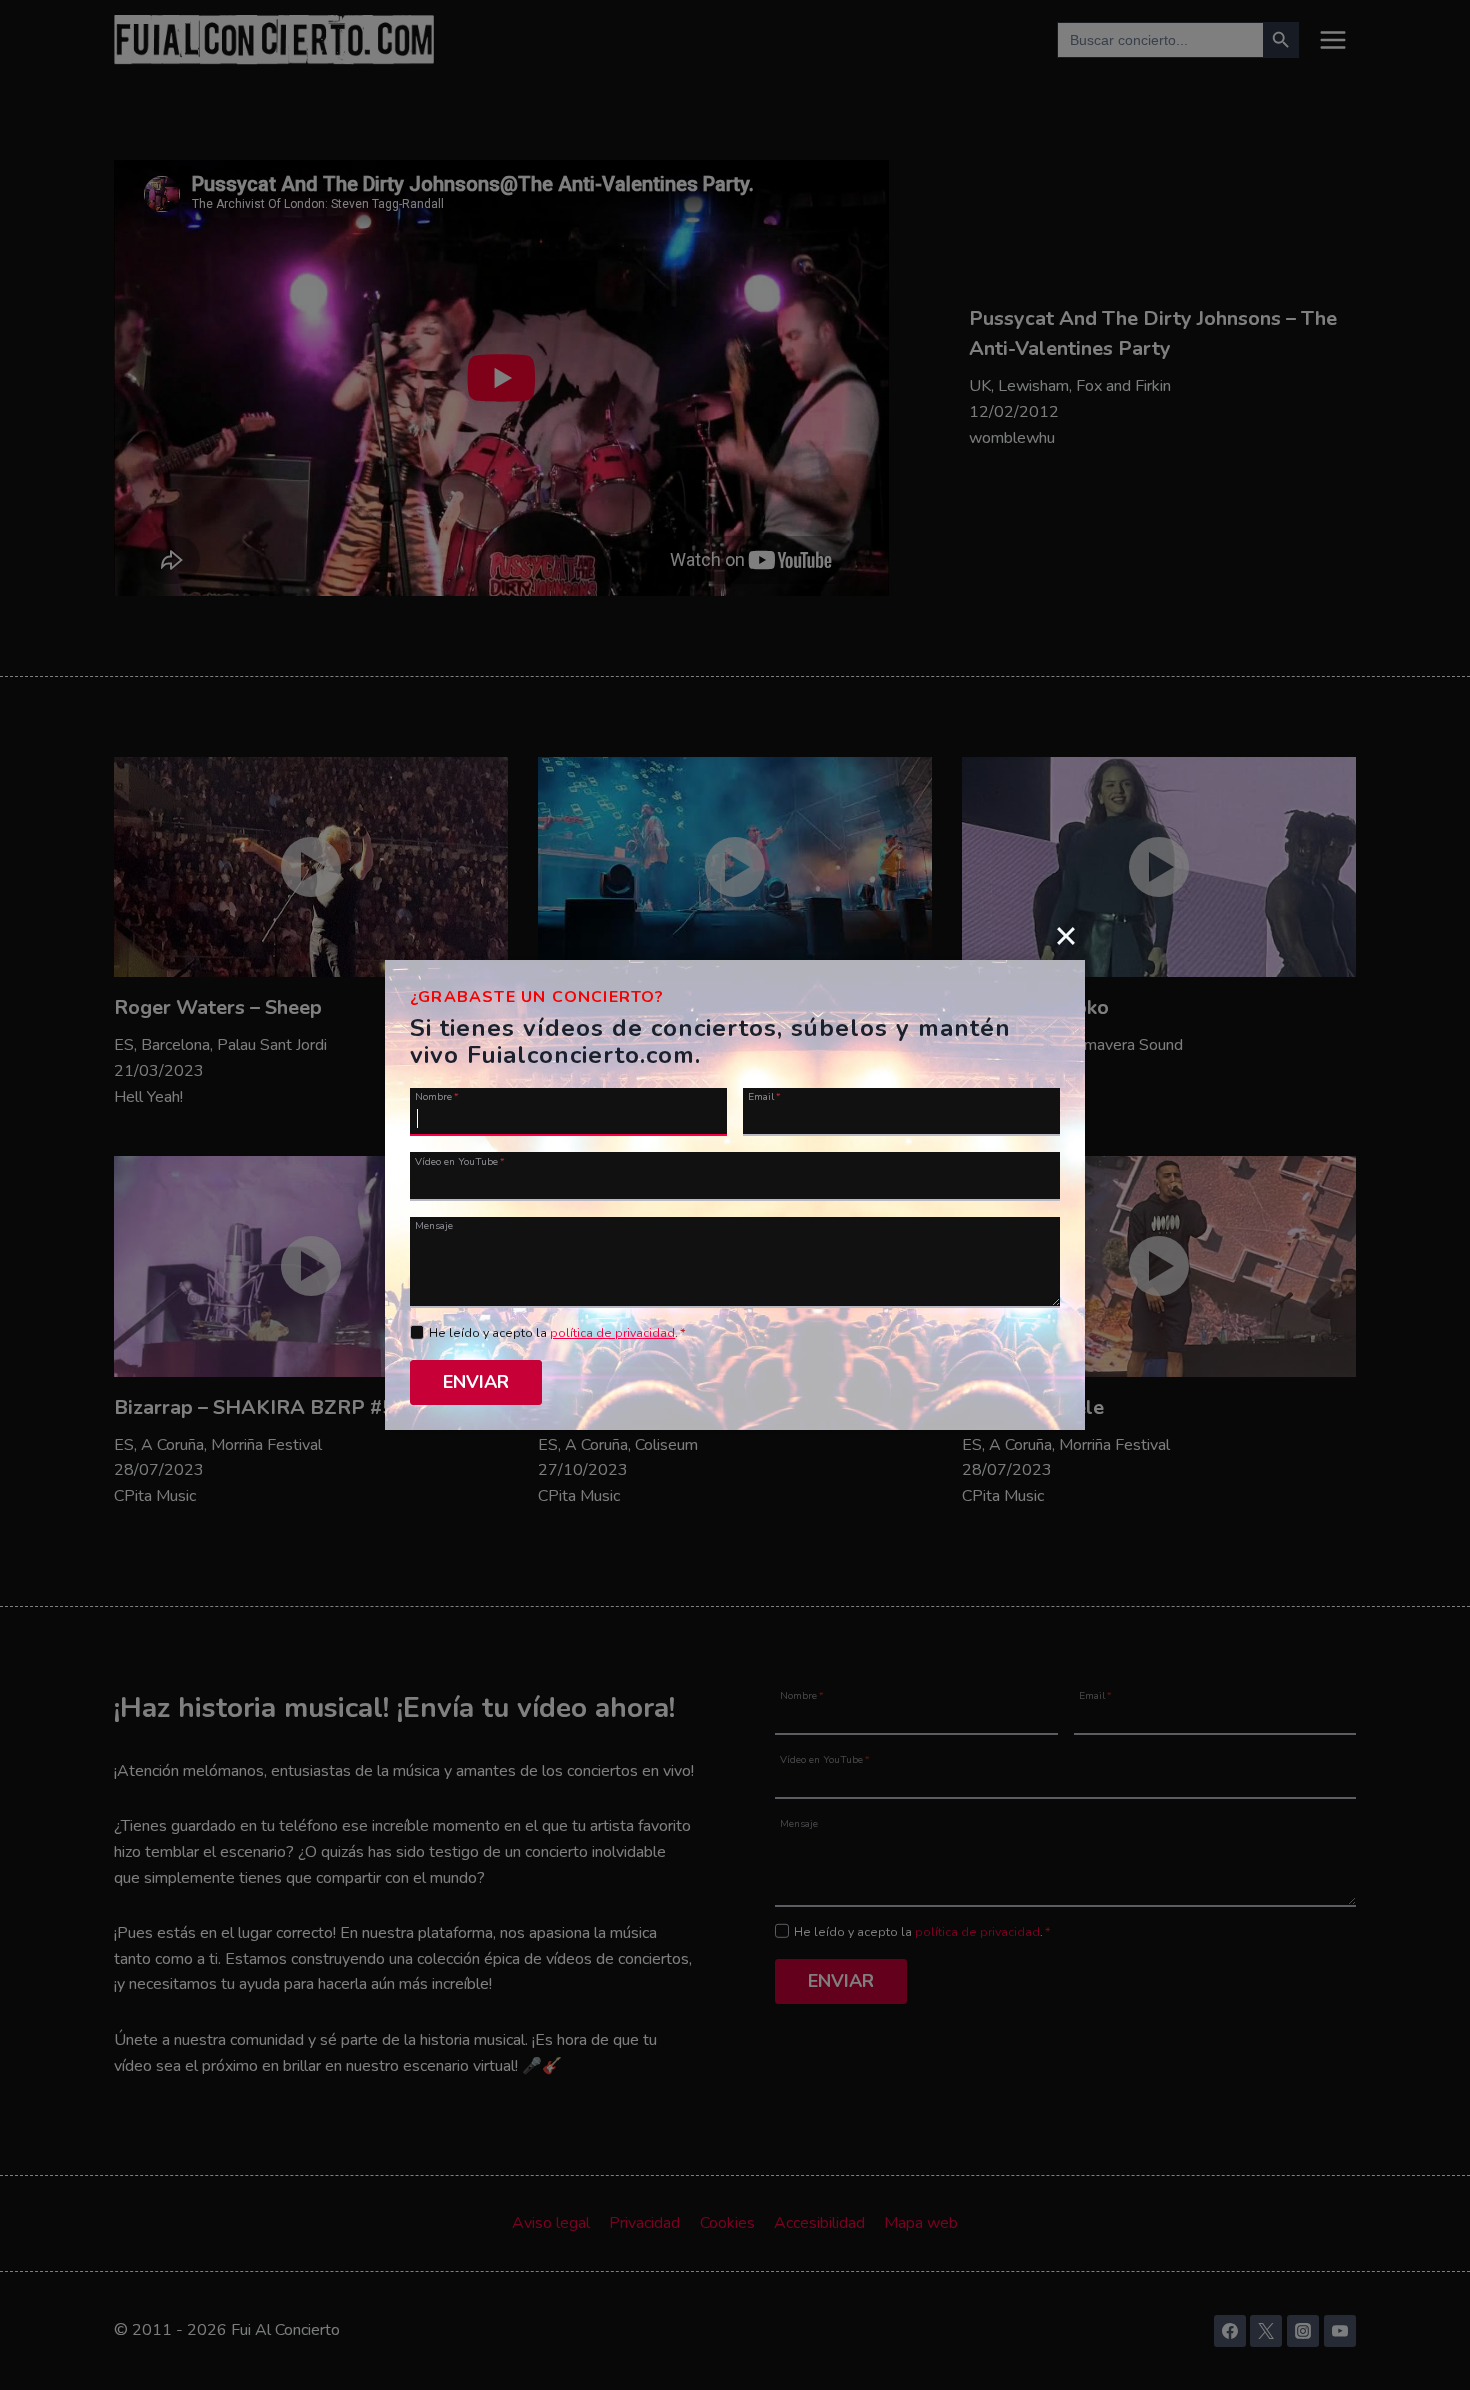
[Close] (1066, 935)
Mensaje (434, 1225)
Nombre (437, 1096)
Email (764, 1096)
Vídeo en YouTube (460, 1160)
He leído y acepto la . (557, 1333)
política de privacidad (612, 1333)
